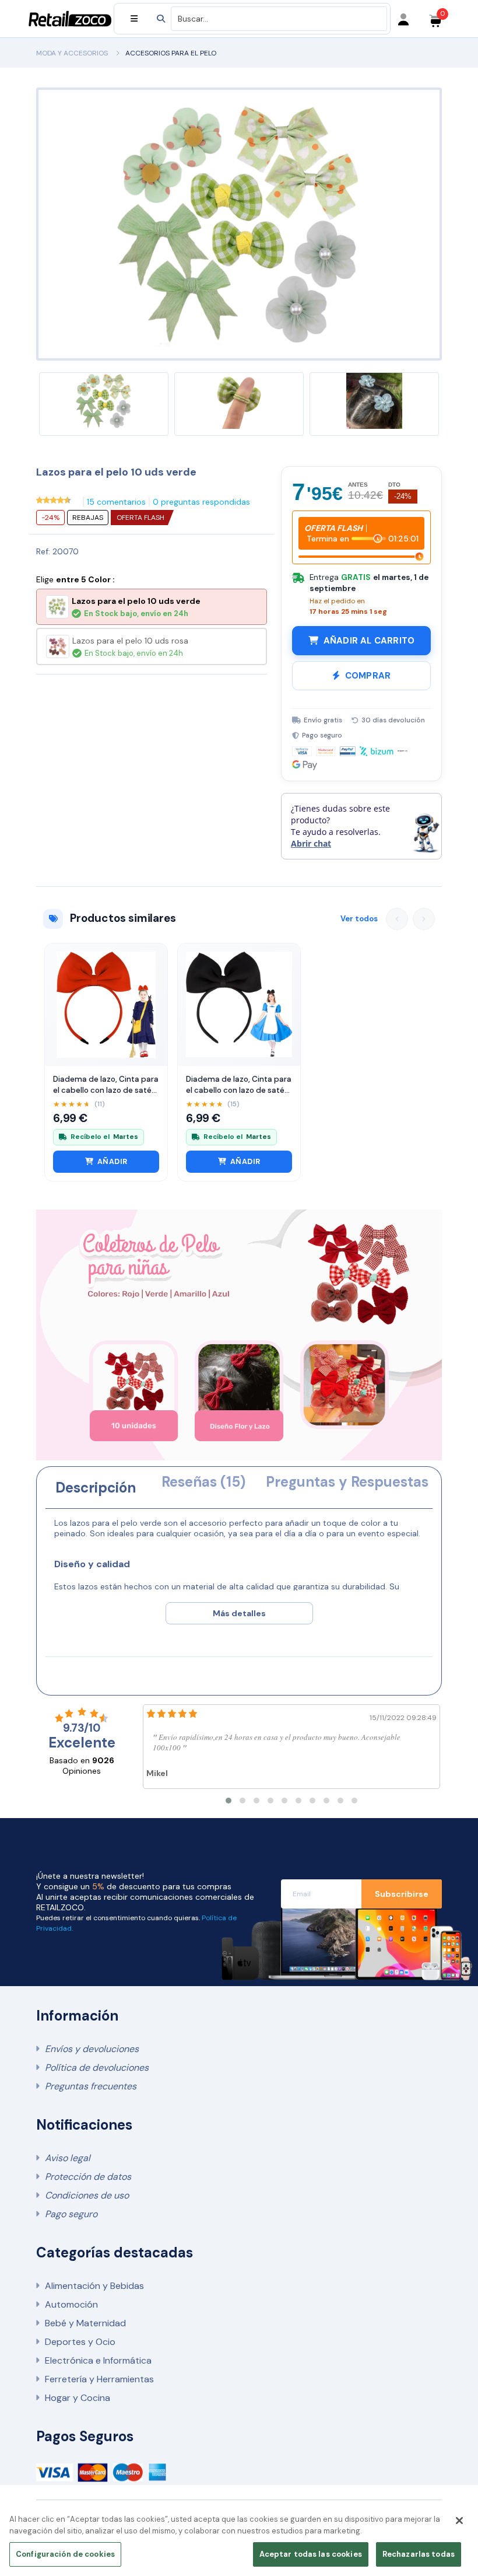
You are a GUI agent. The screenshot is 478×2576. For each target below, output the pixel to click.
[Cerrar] (459, 2521)
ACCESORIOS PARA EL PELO (171, 53)
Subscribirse (402, 1894)
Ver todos (359, 919)
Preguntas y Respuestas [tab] (347, 1482)
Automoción (71, 2304)
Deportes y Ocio (80, 2342)
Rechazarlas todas (419, 2554)
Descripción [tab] (96, 1488)
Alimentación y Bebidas (94, 2286)
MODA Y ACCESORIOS (72, 53)
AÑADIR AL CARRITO (369, 641)
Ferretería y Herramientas (99, 2379)
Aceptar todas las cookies (311, 2554)
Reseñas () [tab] (203, 1482)
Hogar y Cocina (78, 2398)
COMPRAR (368, 676)
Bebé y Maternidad (85, 2323)
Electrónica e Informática (98, 2360)
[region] (239, 2539)
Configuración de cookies (65, 2554)
